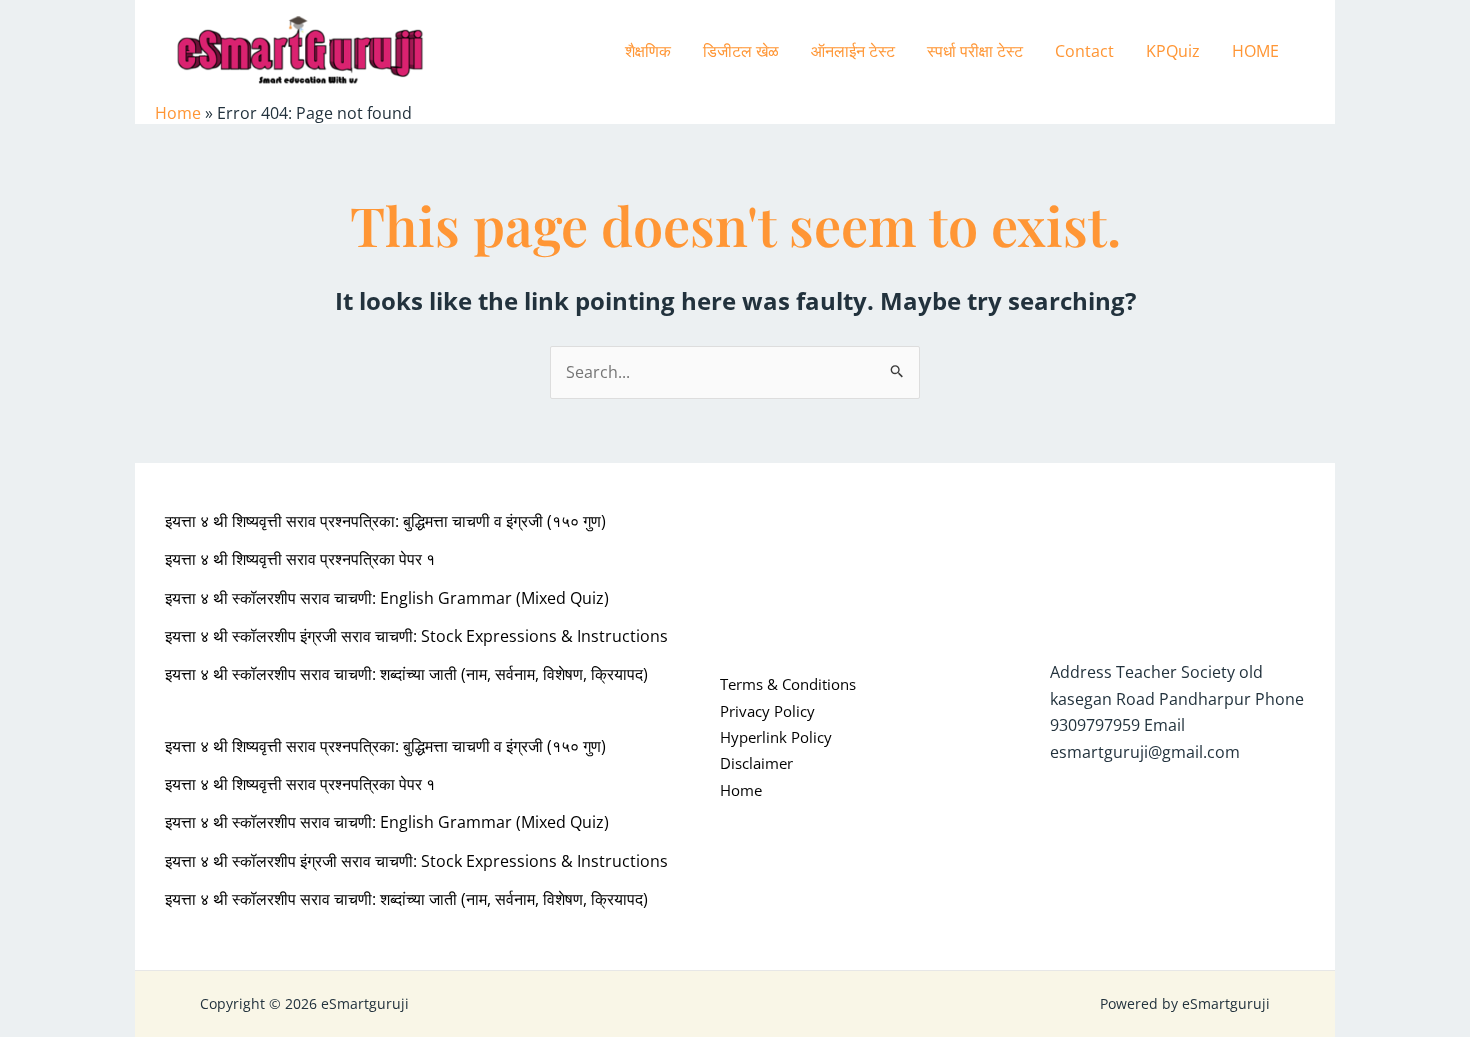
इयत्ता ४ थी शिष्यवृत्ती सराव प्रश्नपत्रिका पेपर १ (300, 559)
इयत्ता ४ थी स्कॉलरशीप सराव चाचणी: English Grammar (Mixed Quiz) (387, 598)
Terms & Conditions (788, 684)
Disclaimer (756, 763)
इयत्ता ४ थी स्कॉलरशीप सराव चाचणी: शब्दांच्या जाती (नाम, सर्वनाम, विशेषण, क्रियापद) (406, 674)
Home (178, 113)
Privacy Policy (767, 711)
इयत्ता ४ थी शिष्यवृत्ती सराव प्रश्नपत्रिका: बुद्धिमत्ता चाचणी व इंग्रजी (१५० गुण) (385, 521)
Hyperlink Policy (776, 737)
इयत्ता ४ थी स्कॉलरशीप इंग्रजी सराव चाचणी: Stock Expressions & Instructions (416, 636)
